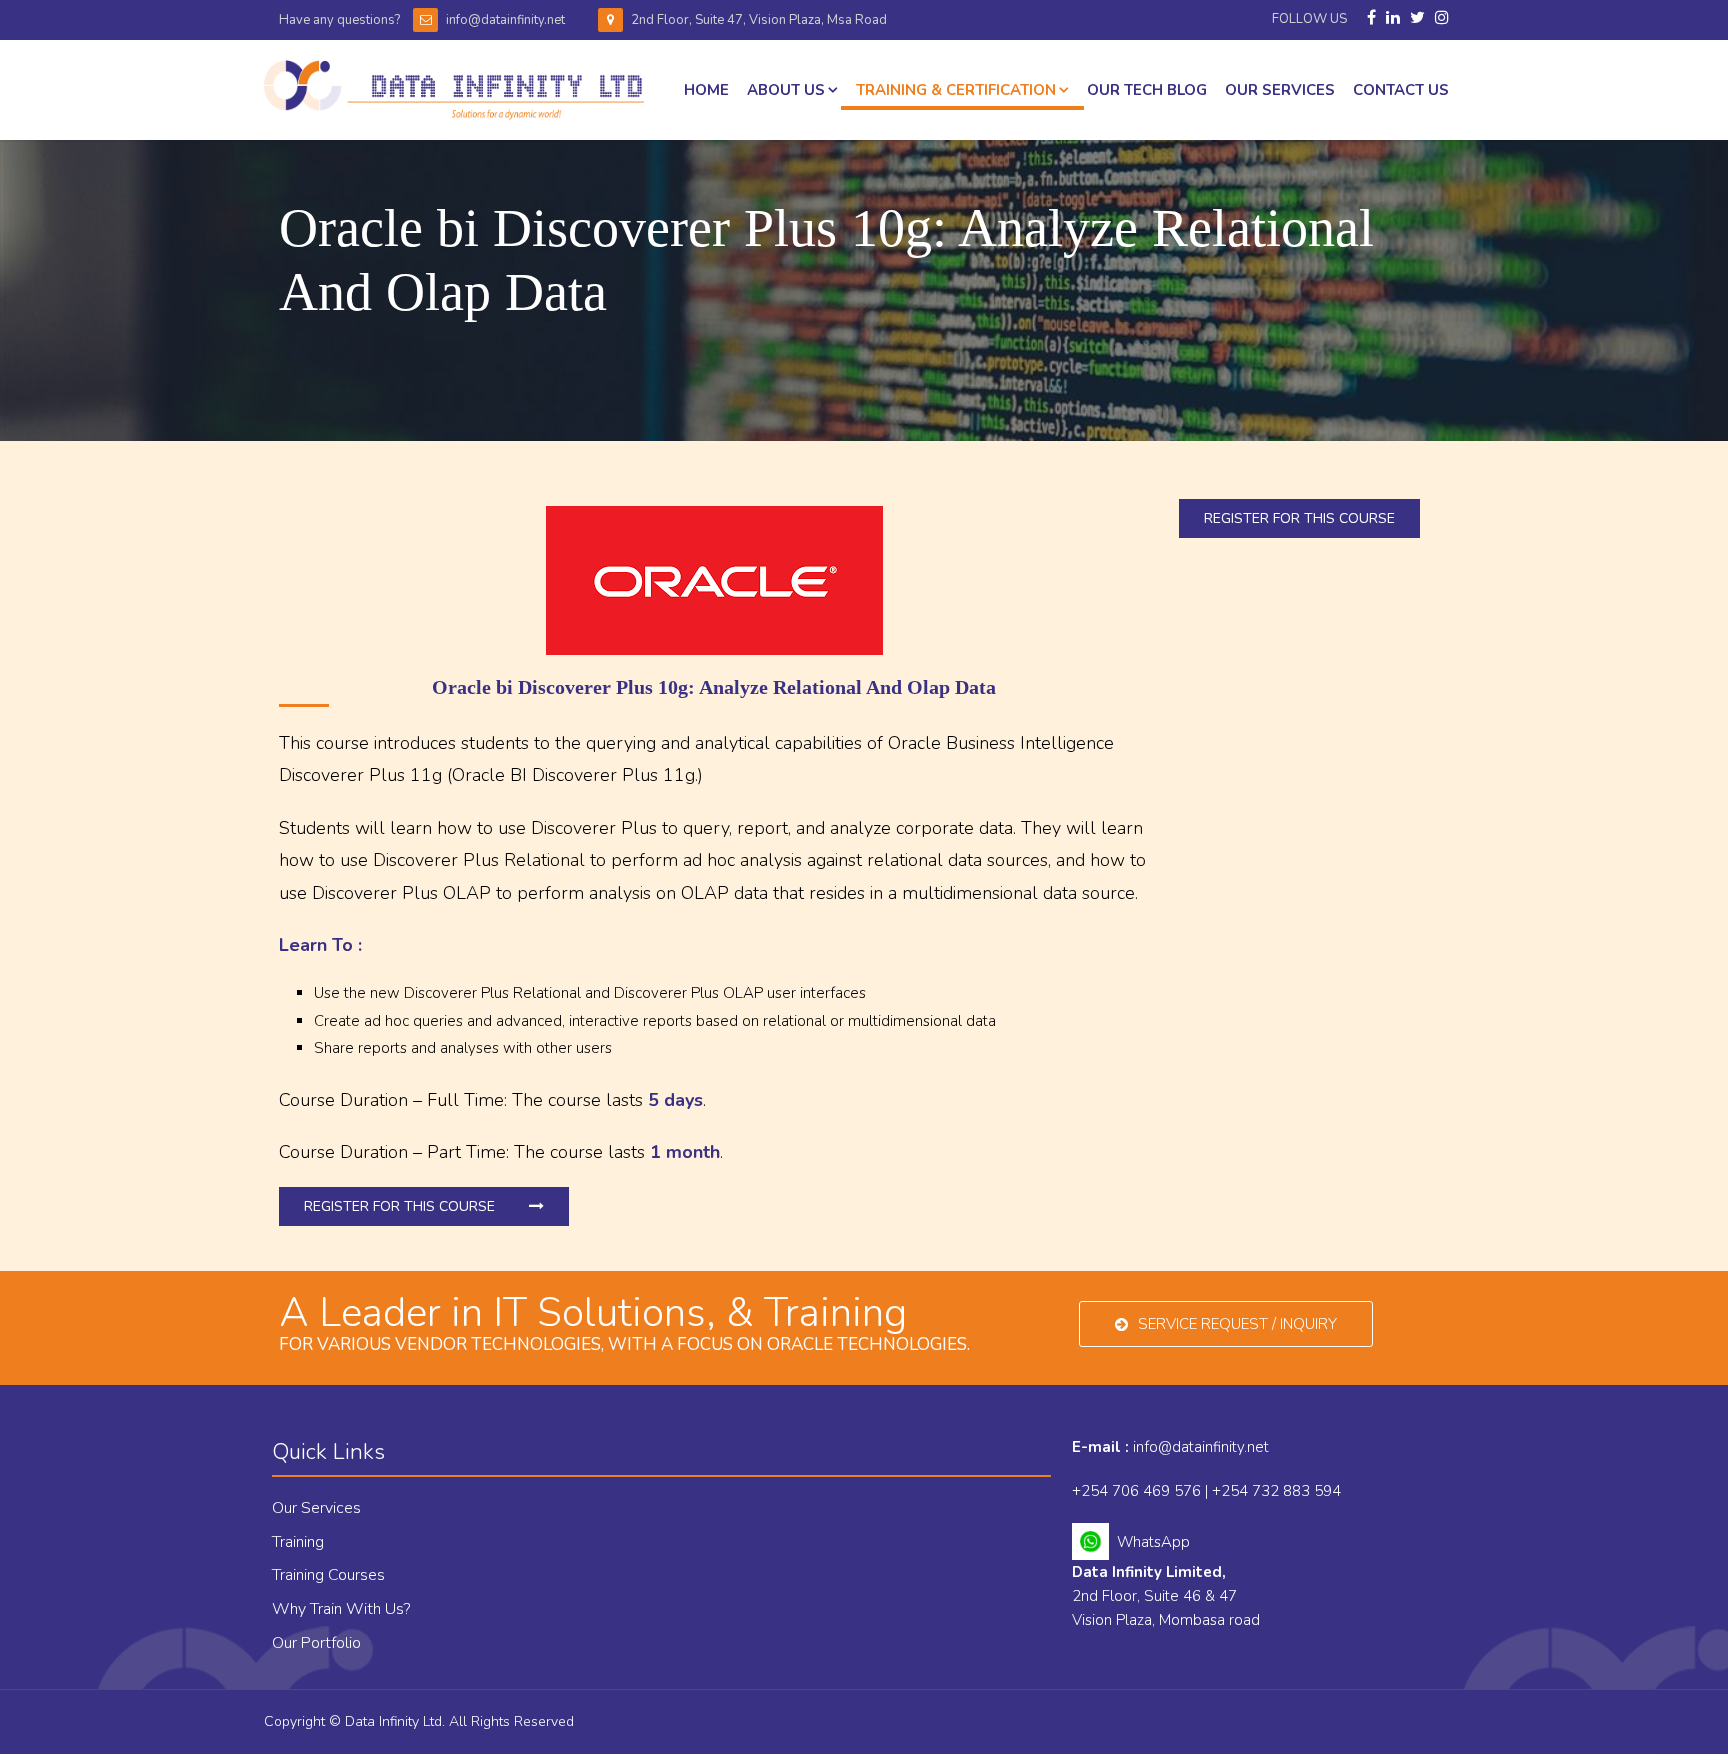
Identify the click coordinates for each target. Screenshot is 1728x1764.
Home (706, 90)
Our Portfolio (316, 1643)
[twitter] (1417, 18)
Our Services (316, 1508)
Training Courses (328, 1575)
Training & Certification (956, 90)
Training (298, 1542)
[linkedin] (1393, 18)
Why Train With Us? (341, 1609)
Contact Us (1401, 90)
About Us (786, 90)
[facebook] (1371, 18)
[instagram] (1442, 18)
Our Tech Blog (1147, 90)
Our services (1280, 90)
